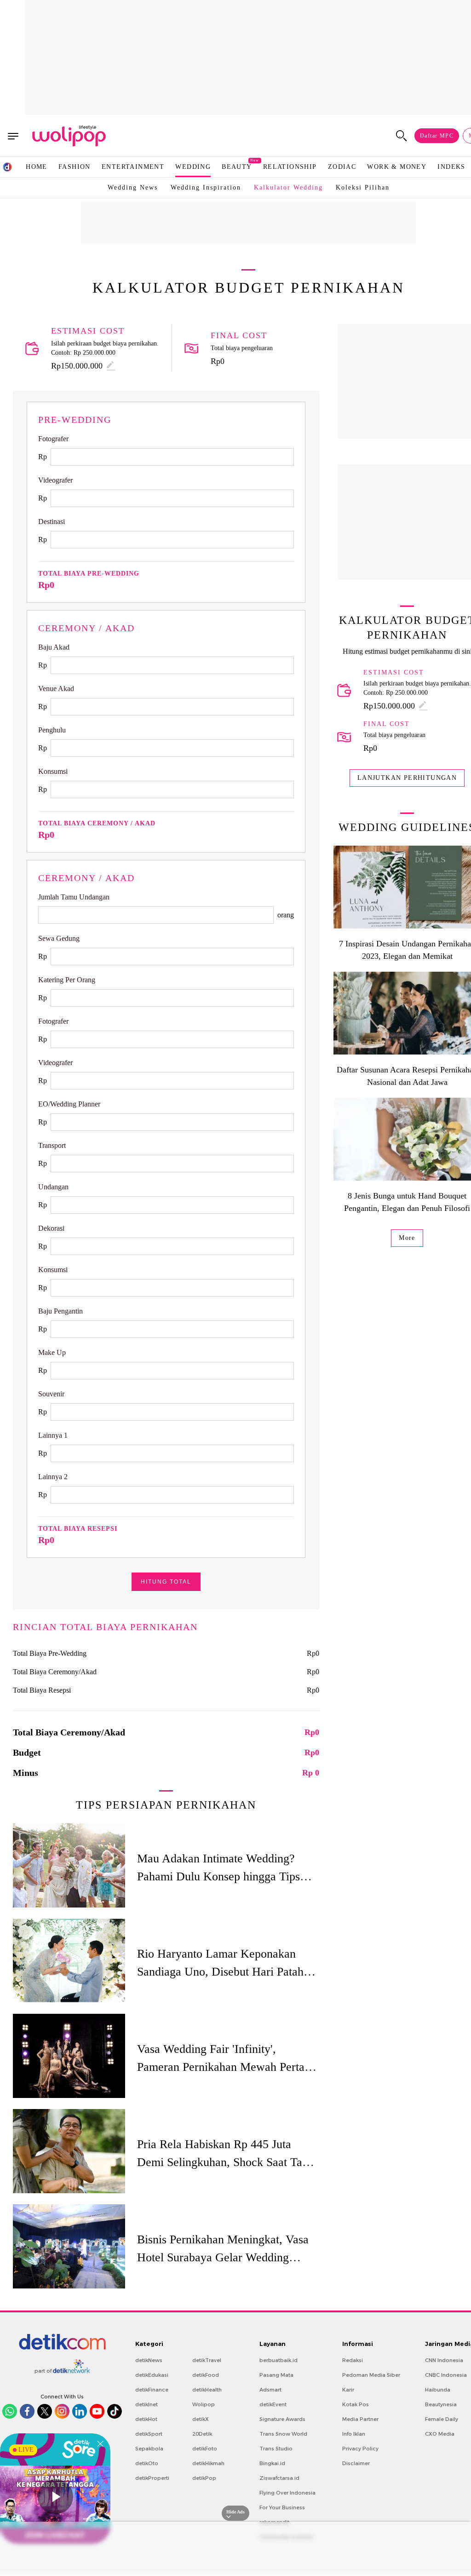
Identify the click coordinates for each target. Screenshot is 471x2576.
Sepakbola (149, 2449)
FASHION (75, 167)
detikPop (204, 2478)
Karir (348, 2390)
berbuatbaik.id (279, 2360)
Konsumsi (53, 771)
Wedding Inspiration (206, 187)
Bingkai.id (272, 2463)
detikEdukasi (152, 2375)
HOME (37, 167)
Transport (52, 1145)
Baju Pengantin (60, 1311)
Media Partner (360, 2419)
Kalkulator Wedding (288, 187)
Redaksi (353, 2360)
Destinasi (52, 522)
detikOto (147, 2463)
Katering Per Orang (67, 980)
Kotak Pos (356, 2404)
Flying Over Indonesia (287, 2493)
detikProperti (152, 2478)
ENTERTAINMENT (133, 167)
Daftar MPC (437, 136)
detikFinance (152, 2390)
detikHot (146, 2419)
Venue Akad (56, 689)
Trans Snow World (283, 2434)
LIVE (26, 2450)
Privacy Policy (360, 2449)
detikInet (146, 2404)
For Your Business (282, 2507)
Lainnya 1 (53, 1435)
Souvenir (51, 1394)
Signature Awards (282, 2419)
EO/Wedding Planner (69, 1104)
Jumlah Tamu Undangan (74, 897)
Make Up (52, 1352)
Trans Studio (276, 2449)
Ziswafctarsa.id (279, 2478)
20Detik (202, 2434)
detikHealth (207, 2390)
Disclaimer (356, 2463)
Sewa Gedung (59, 938)
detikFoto (205, 2449)
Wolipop (204, 2404)
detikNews (149, 2360)
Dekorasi (51, 1228)
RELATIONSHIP (290, 167)
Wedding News (133, 187)
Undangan (53, 1187)
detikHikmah (208, 2463)
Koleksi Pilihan (363, 187)
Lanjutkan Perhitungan (407, 778)
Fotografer (53, 439)
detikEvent (273, 2404)
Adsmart (270, 2390)
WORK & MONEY (397, 167)
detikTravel (207, 2360)
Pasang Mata (276, 2375)
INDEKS (451, 167)
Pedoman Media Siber (371, 2375)
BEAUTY (237, 166)
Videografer (55, 480)
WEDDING (193, 167)
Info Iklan (354, 2434)
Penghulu (52, 730)
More (407, 1238)
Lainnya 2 (53, 1477)
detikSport (149, 2434)
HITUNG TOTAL (166, 1582)
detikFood (206, 2375)
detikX (201, 2419)
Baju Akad (54, 647)
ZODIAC (342, 167)
